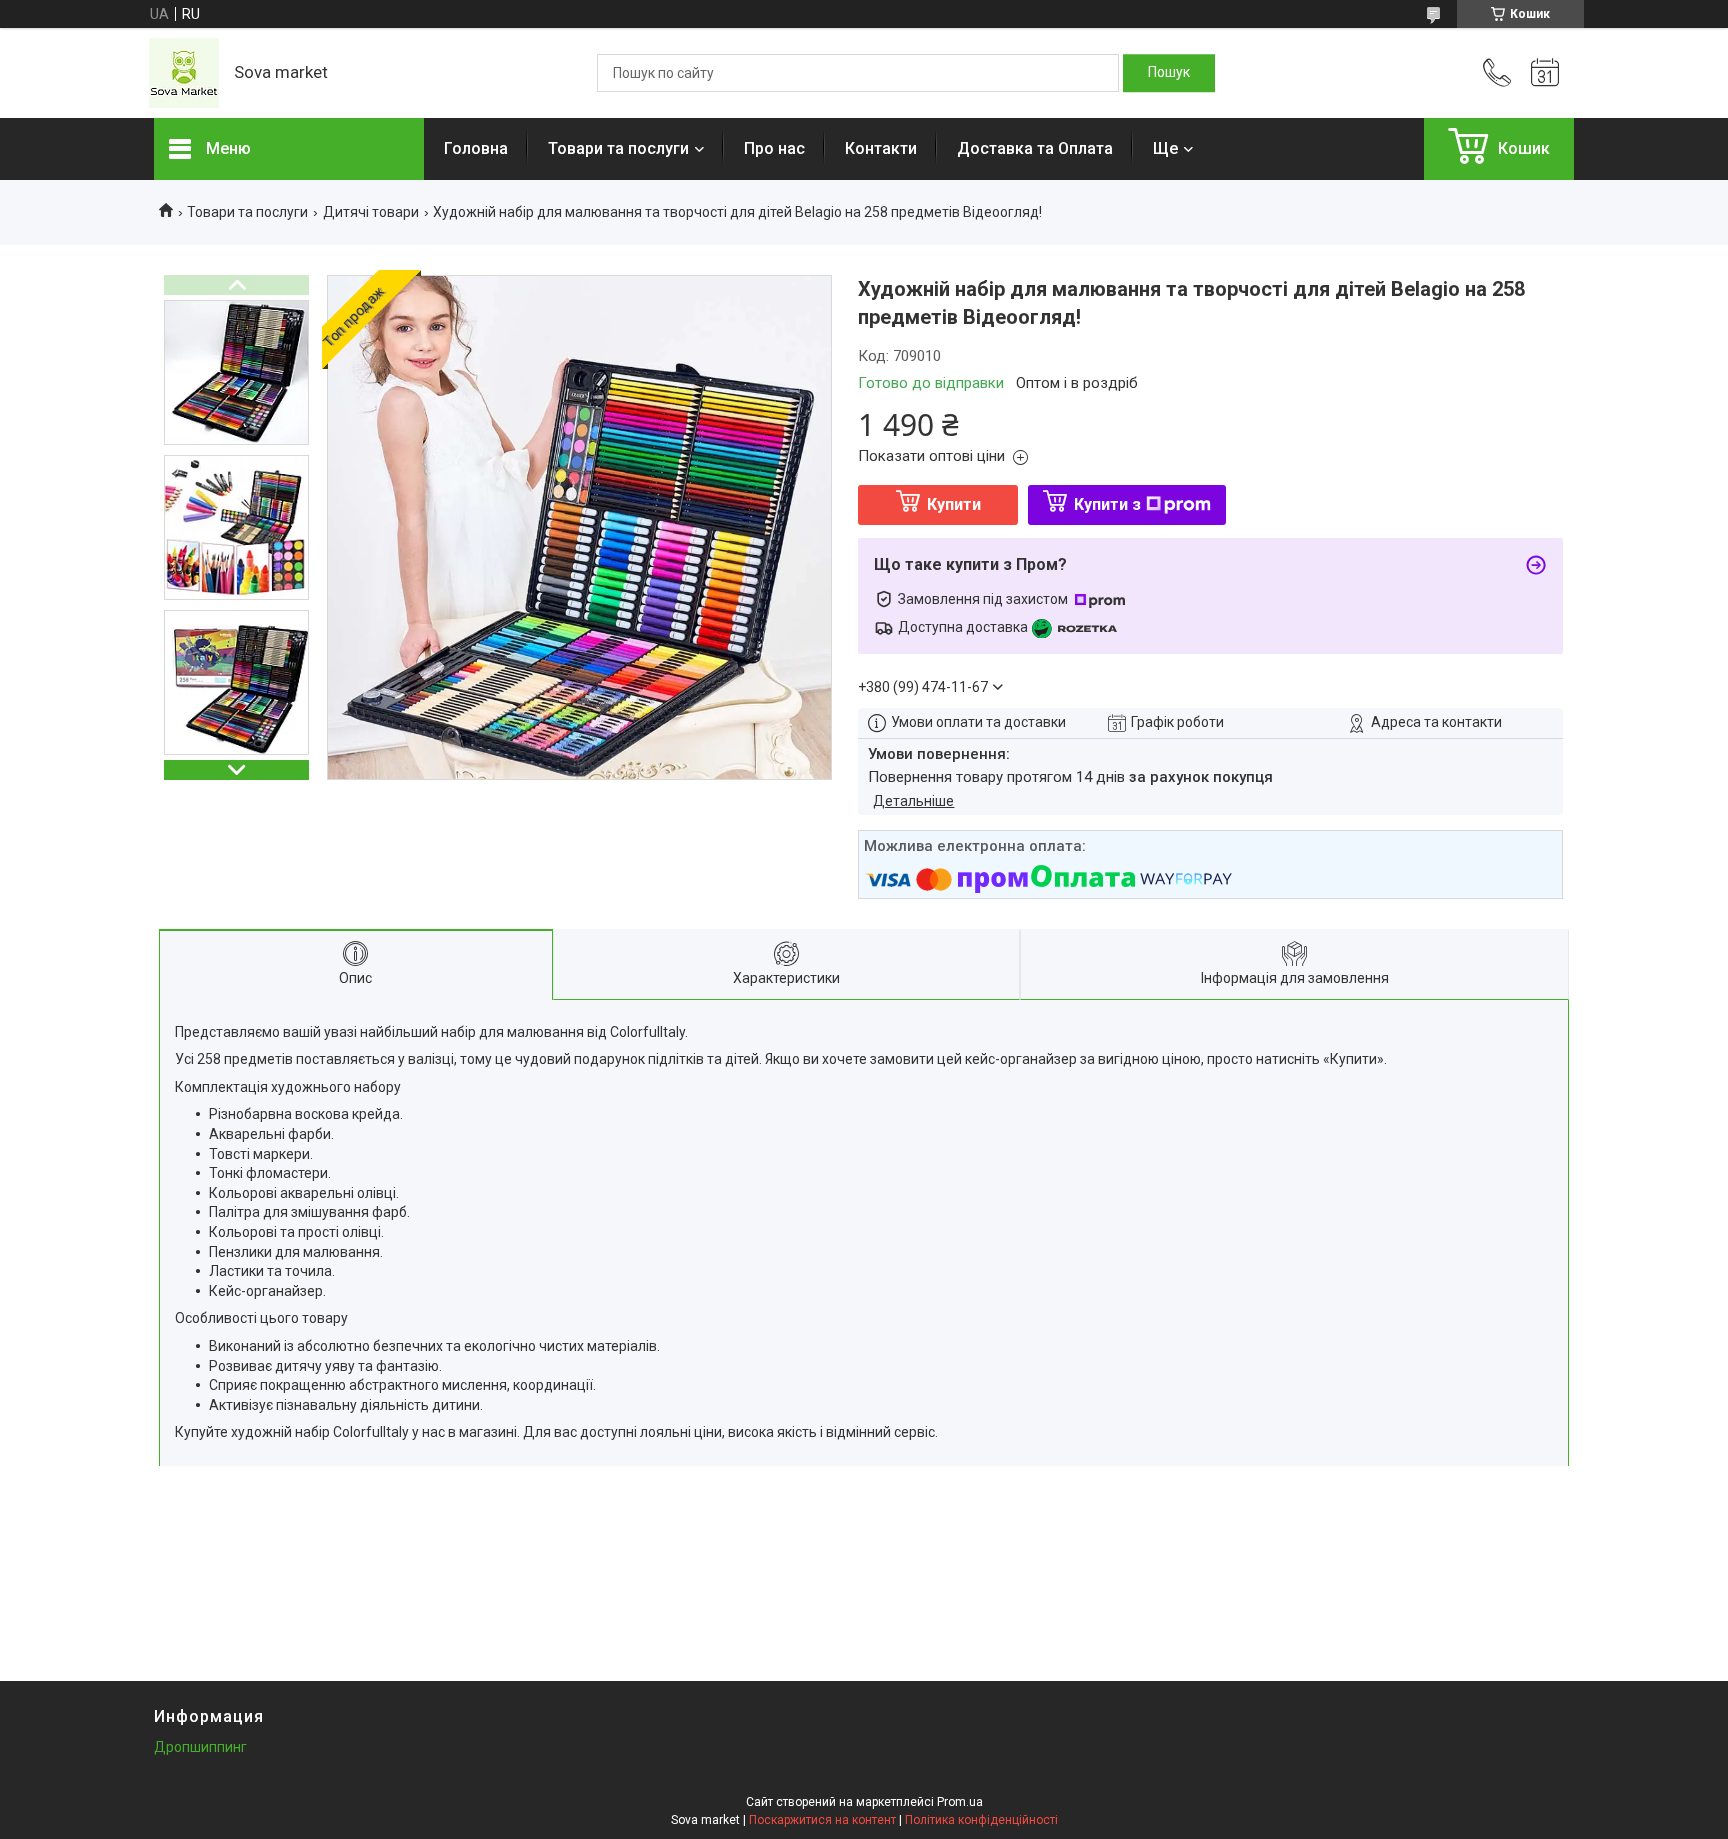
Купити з (1107, 504)
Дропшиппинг (200, 1747)
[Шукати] (1169, 73)
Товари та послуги (618, 148)
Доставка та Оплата (1035, 148)
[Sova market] (184, 73)
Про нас (774, 148)
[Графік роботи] (1545, 73)
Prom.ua (960, 1802)
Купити (954, 504)
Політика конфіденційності (981, 1820)
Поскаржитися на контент (822, 1820)
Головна (476, 148)
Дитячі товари (371, 212)
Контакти (881, 148)
